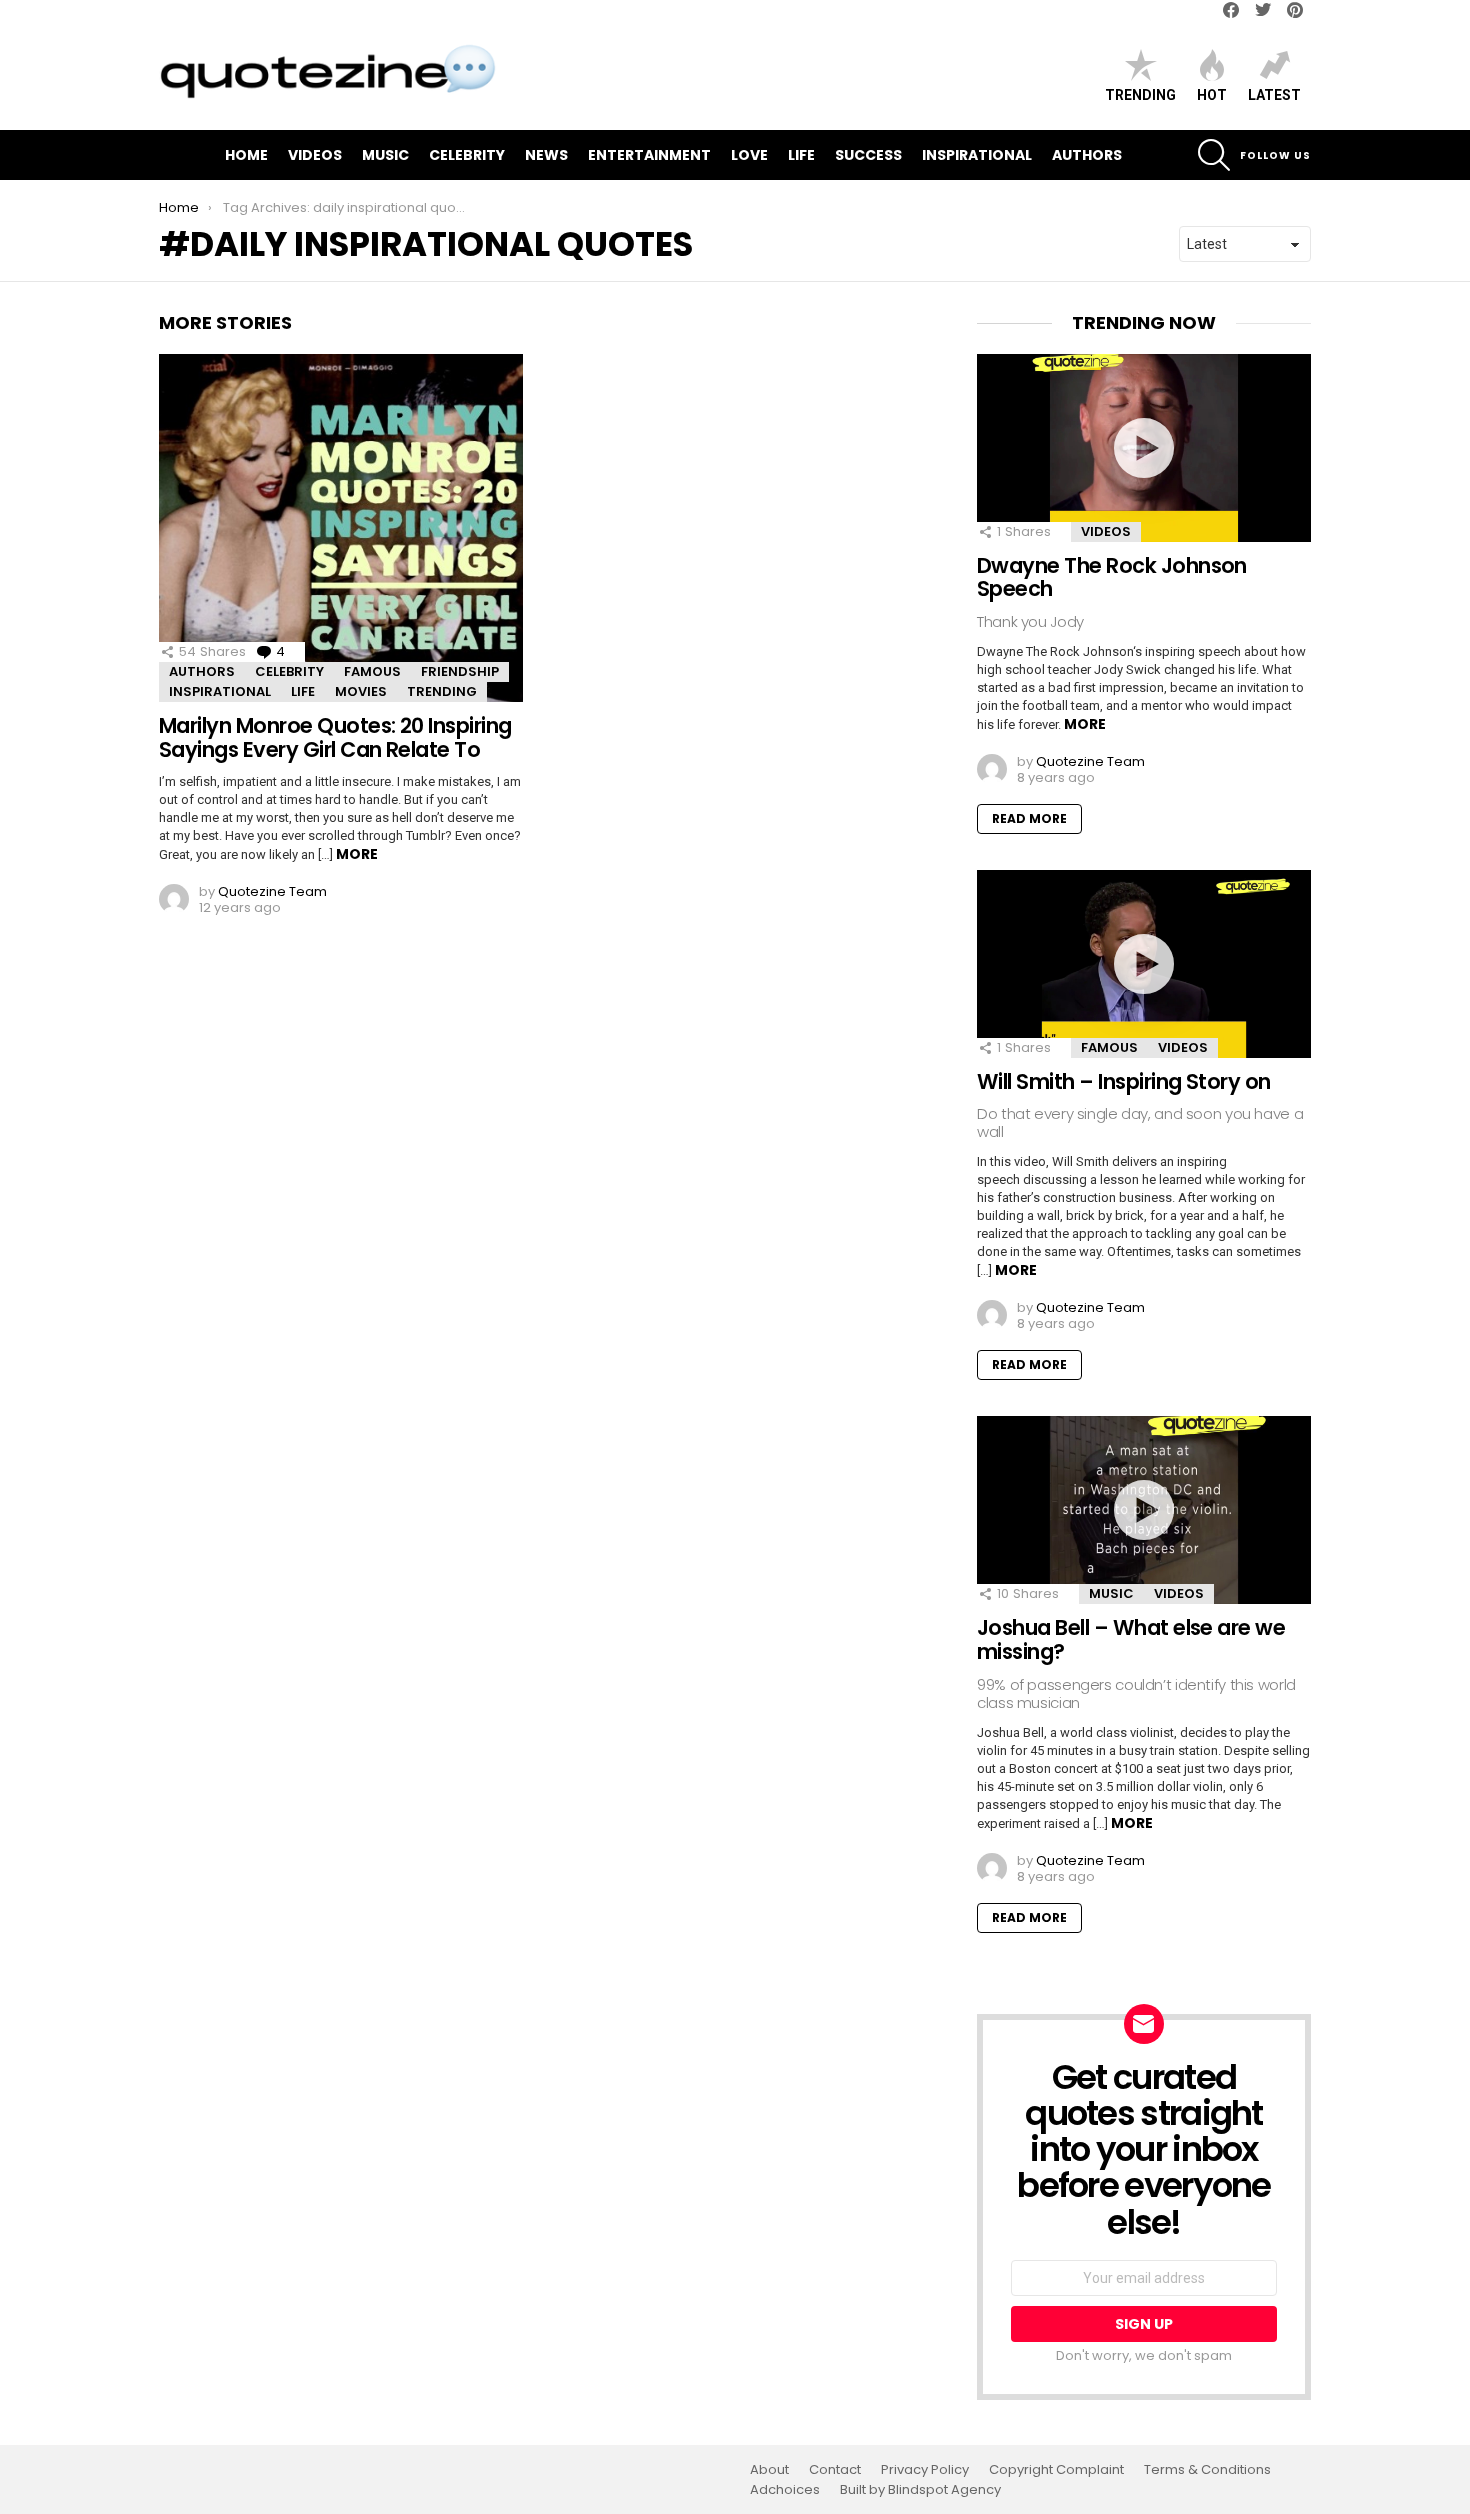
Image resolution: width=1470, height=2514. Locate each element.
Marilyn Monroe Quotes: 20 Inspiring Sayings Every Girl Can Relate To (335, 737)
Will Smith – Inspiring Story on (1124, 1081)
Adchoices (785, 2490)
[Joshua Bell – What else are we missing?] (1144, 1510)
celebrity (467, 155)
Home (246, 155)
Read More (1029, 818)
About (769, 2470)
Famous (372, 671)
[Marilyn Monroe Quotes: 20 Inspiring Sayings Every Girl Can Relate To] (341, 528)
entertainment (649, 155)
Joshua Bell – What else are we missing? (1131, 1639)
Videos (315, 155)
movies (361, 691)
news (546, 155)
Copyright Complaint (1056, 2470)
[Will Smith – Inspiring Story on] (1144, 964)
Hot (1212, 95)
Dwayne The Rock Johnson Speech (1112, 577)
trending (442, 691)
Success (868, 155)
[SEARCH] (1214, 155)
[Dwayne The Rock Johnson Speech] (1144, 448)
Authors (1087, 155)
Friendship (460, 671)
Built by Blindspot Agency (920, 2490)
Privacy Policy (925, 2470)
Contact (835, 2470)
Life (801, 155)
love (749, 155)
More (357, 854)
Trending (1140, 95)
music (385, 155)
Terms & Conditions (1207, 2470)
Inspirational (977, 155)
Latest (1274, 95)
